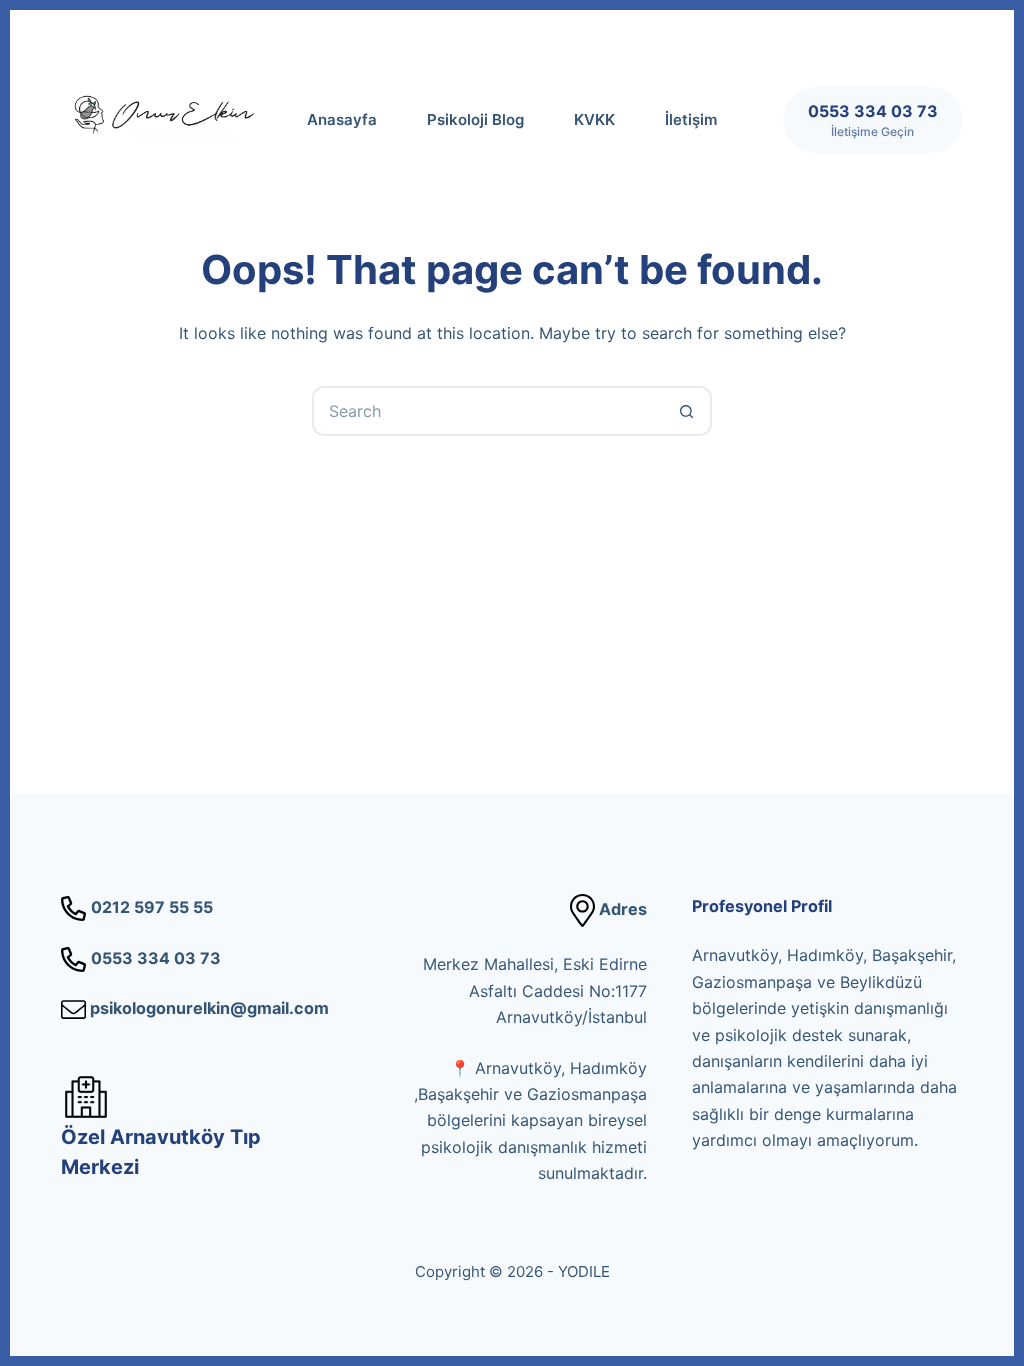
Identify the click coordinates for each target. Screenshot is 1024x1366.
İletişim (691, 119)
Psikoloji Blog (475, 119)
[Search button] (687, 411)
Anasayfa (342, 119)
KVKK (594, 119)
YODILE (584, 1271)
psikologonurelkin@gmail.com (207, 1008)
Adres (621, 909)
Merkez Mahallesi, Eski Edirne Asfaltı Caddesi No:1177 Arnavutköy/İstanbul (535, 990)
